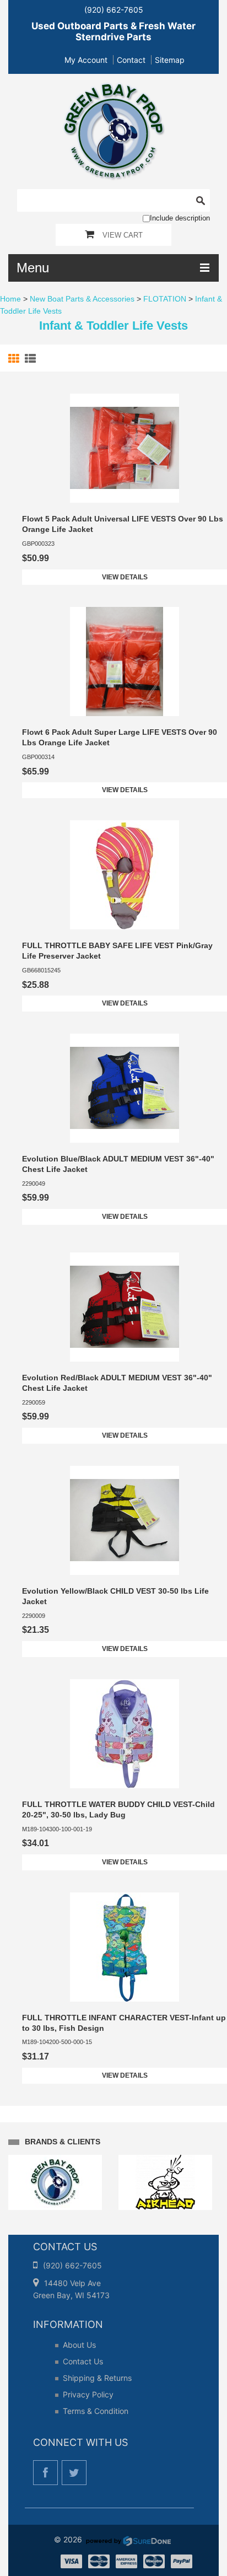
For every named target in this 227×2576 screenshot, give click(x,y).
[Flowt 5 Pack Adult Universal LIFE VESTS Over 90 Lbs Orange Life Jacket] (125, 448)
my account (86, 60)
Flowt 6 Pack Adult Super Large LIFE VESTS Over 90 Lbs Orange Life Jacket (120, 737)
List (32, 359)
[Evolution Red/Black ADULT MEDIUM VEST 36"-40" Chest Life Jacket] (125, 1307)
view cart (123, 235)
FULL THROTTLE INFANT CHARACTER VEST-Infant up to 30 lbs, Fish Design (124, 2023)
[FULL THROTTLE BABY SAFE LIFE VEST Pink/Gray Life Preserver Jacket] (125, 875)
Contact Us (83, 2361)
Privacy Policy (88, 2394)
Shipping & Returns (97, 2378)
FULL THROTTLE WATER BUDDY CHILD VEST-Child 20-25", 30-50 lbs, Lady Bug (118, 1809)
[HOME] (114, 89)
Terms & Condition (96, 2411)
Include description (180, 218)
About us (79, 2345)
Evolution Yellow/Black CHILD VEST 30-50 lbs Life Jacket (115, 1596)
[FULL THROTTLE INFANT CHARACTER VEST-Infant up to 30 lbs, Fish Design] (125, 1947)
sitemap (170, 60)
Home (10, 299)
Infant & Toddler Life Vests (113, 326)
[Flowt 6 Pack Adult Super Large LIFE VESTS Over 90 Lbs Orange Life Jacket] (125, 662)
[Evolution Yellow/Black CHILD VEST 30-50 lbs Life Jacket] (125, 1520)
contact (131, 60)
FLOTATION (165, 299)
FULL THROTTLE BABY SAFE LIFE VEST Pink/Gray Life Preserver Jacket (117, 951)
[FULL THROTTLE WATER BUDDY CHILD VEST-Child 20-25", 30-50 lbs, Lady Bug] (125, 1734)
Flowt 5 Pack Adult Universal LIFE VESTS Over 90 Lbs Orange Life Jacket (123, 524)
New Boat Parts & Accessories (82, 299)
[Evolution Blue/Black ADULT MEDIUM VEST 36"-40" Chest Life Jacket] (125, 1088)
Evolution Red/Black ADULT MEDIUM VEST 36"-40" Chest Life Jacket (117, 1383)
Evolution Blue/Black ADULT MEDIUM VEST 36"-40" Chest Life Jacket (118, 1164)
